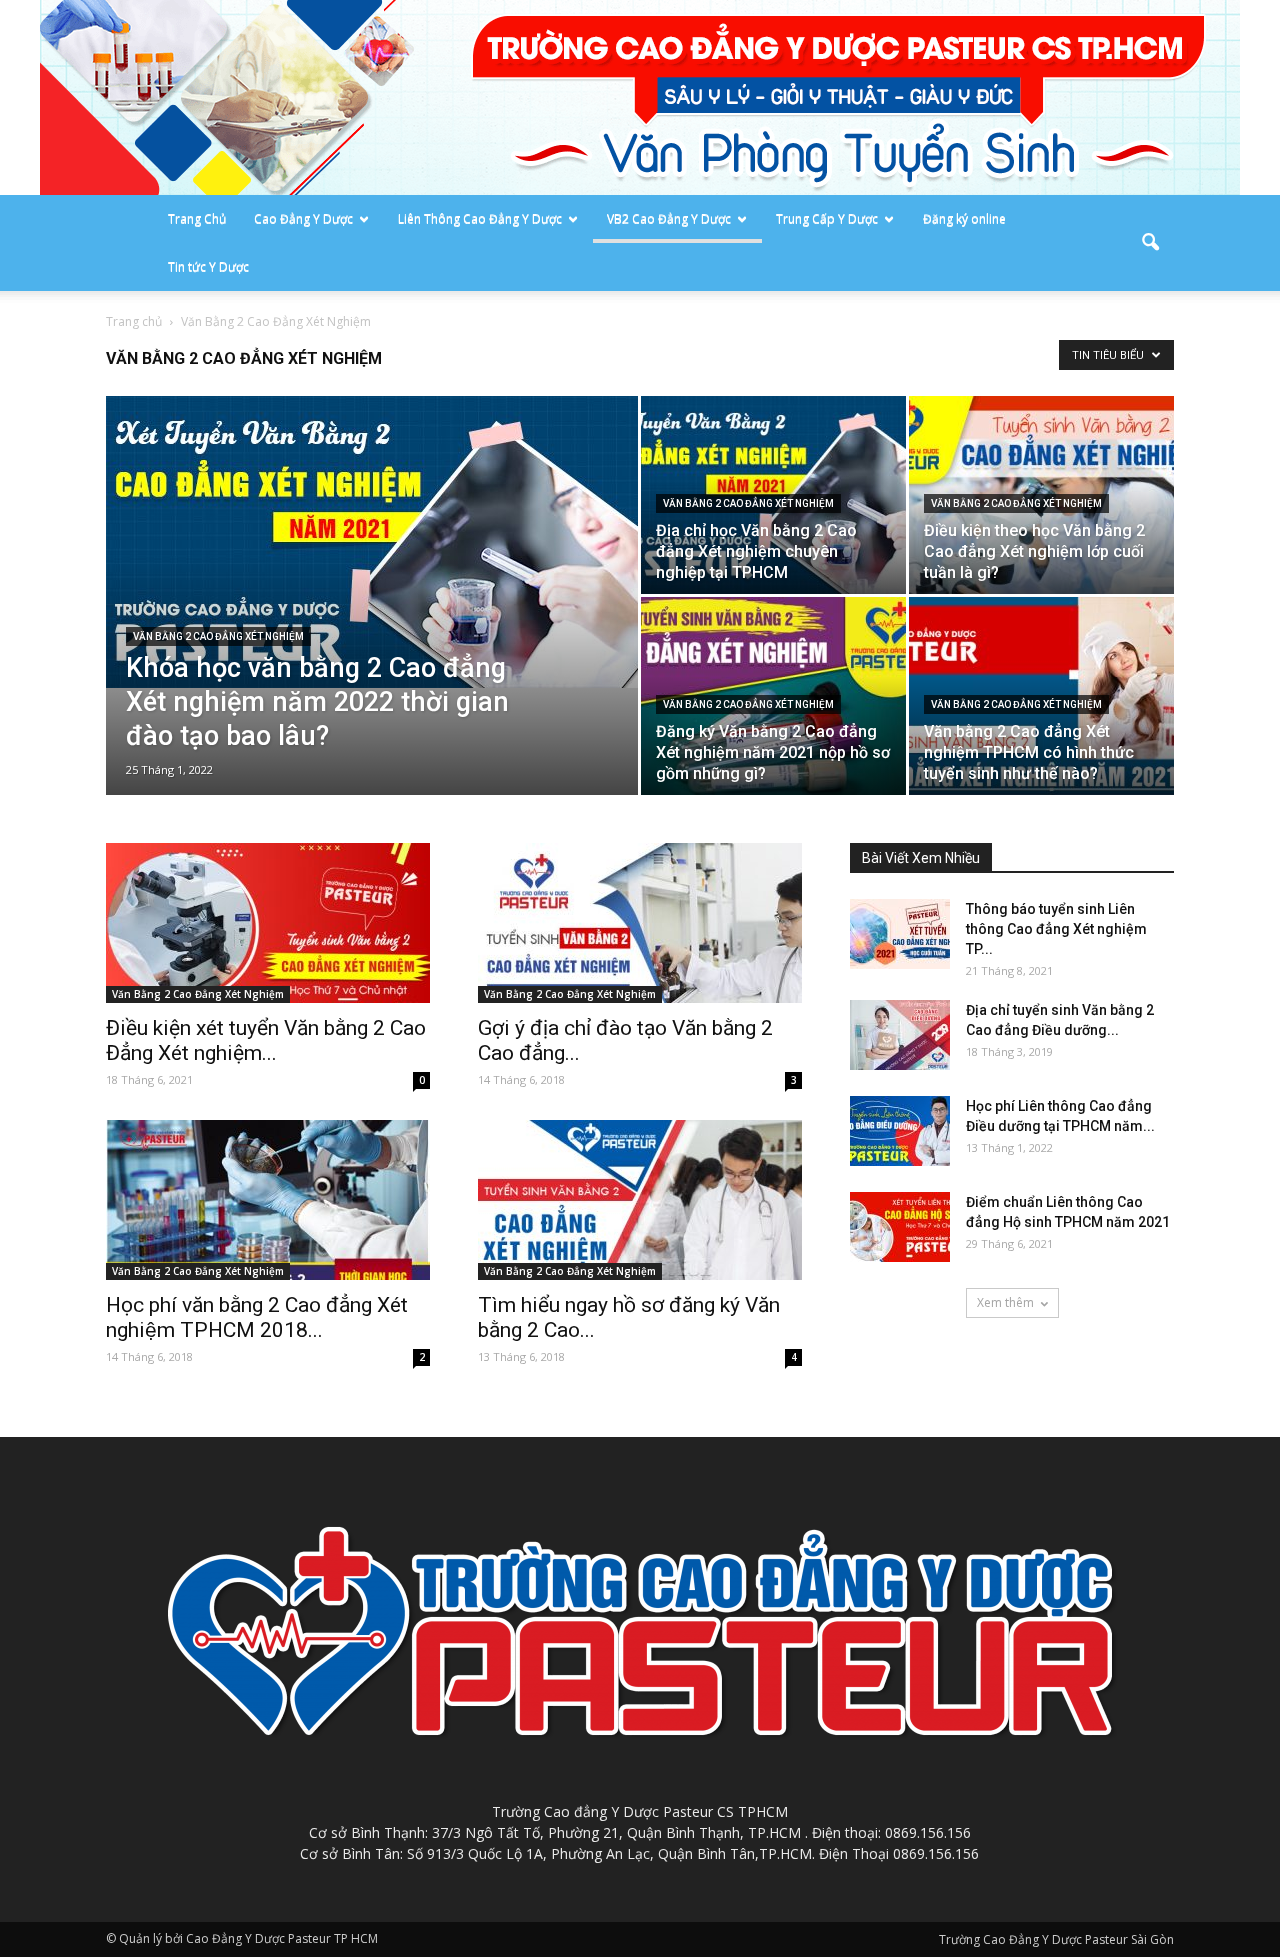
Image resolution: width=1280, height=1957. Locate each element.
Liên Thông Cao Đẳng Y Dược (480, 218)
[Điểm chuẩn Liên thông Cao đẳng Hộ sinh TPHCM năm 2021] (900, 1227)
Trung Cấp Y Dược (827, 218)
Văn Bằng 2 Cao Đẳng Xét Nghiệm (218, 636)
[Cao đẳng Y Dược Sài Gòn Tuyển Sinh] (640, 97)
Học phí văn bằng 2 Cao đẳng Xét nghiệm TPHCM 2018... (257, 1317)
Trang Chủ (197, 218)
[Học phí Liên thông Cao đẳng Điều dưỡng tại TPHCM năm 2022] (900, 1131)
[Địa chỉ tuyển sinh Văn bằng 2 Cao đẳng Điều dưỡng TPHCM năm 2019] (900, 1035)
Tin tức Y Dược (208, 266)
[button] (1150, 243)
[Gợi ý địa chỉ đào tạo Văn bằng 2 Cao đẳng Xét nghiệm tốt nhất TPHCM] (640, 923)
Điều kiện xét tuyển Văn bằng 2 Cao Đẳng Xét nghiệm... (266, 1040)
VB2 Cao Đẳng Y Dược (669, 218)
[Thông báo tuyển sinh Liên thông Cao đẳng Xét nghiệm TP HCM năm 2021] (900, 934)
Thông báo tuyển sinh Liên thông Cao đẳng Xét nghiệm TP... (1056, 929)
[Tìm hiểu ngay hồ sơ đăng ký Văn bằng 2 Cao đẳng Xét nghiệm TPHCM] (640, 1200)
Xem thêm (1005, 1302)
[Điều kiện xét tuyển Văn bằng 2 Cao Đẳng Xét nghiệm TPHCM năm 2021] (268, 923)
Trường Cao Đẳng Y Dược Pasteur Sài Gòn (1056, 1939)
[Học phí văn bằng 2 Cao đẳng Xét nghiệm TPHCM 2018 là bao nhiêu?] (268, 1200)
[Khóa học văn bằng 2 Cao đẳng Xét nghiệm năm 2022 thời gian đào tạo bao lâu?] (372, 542)
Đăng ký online (964, 218)
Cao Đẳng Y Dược (303, 218)
